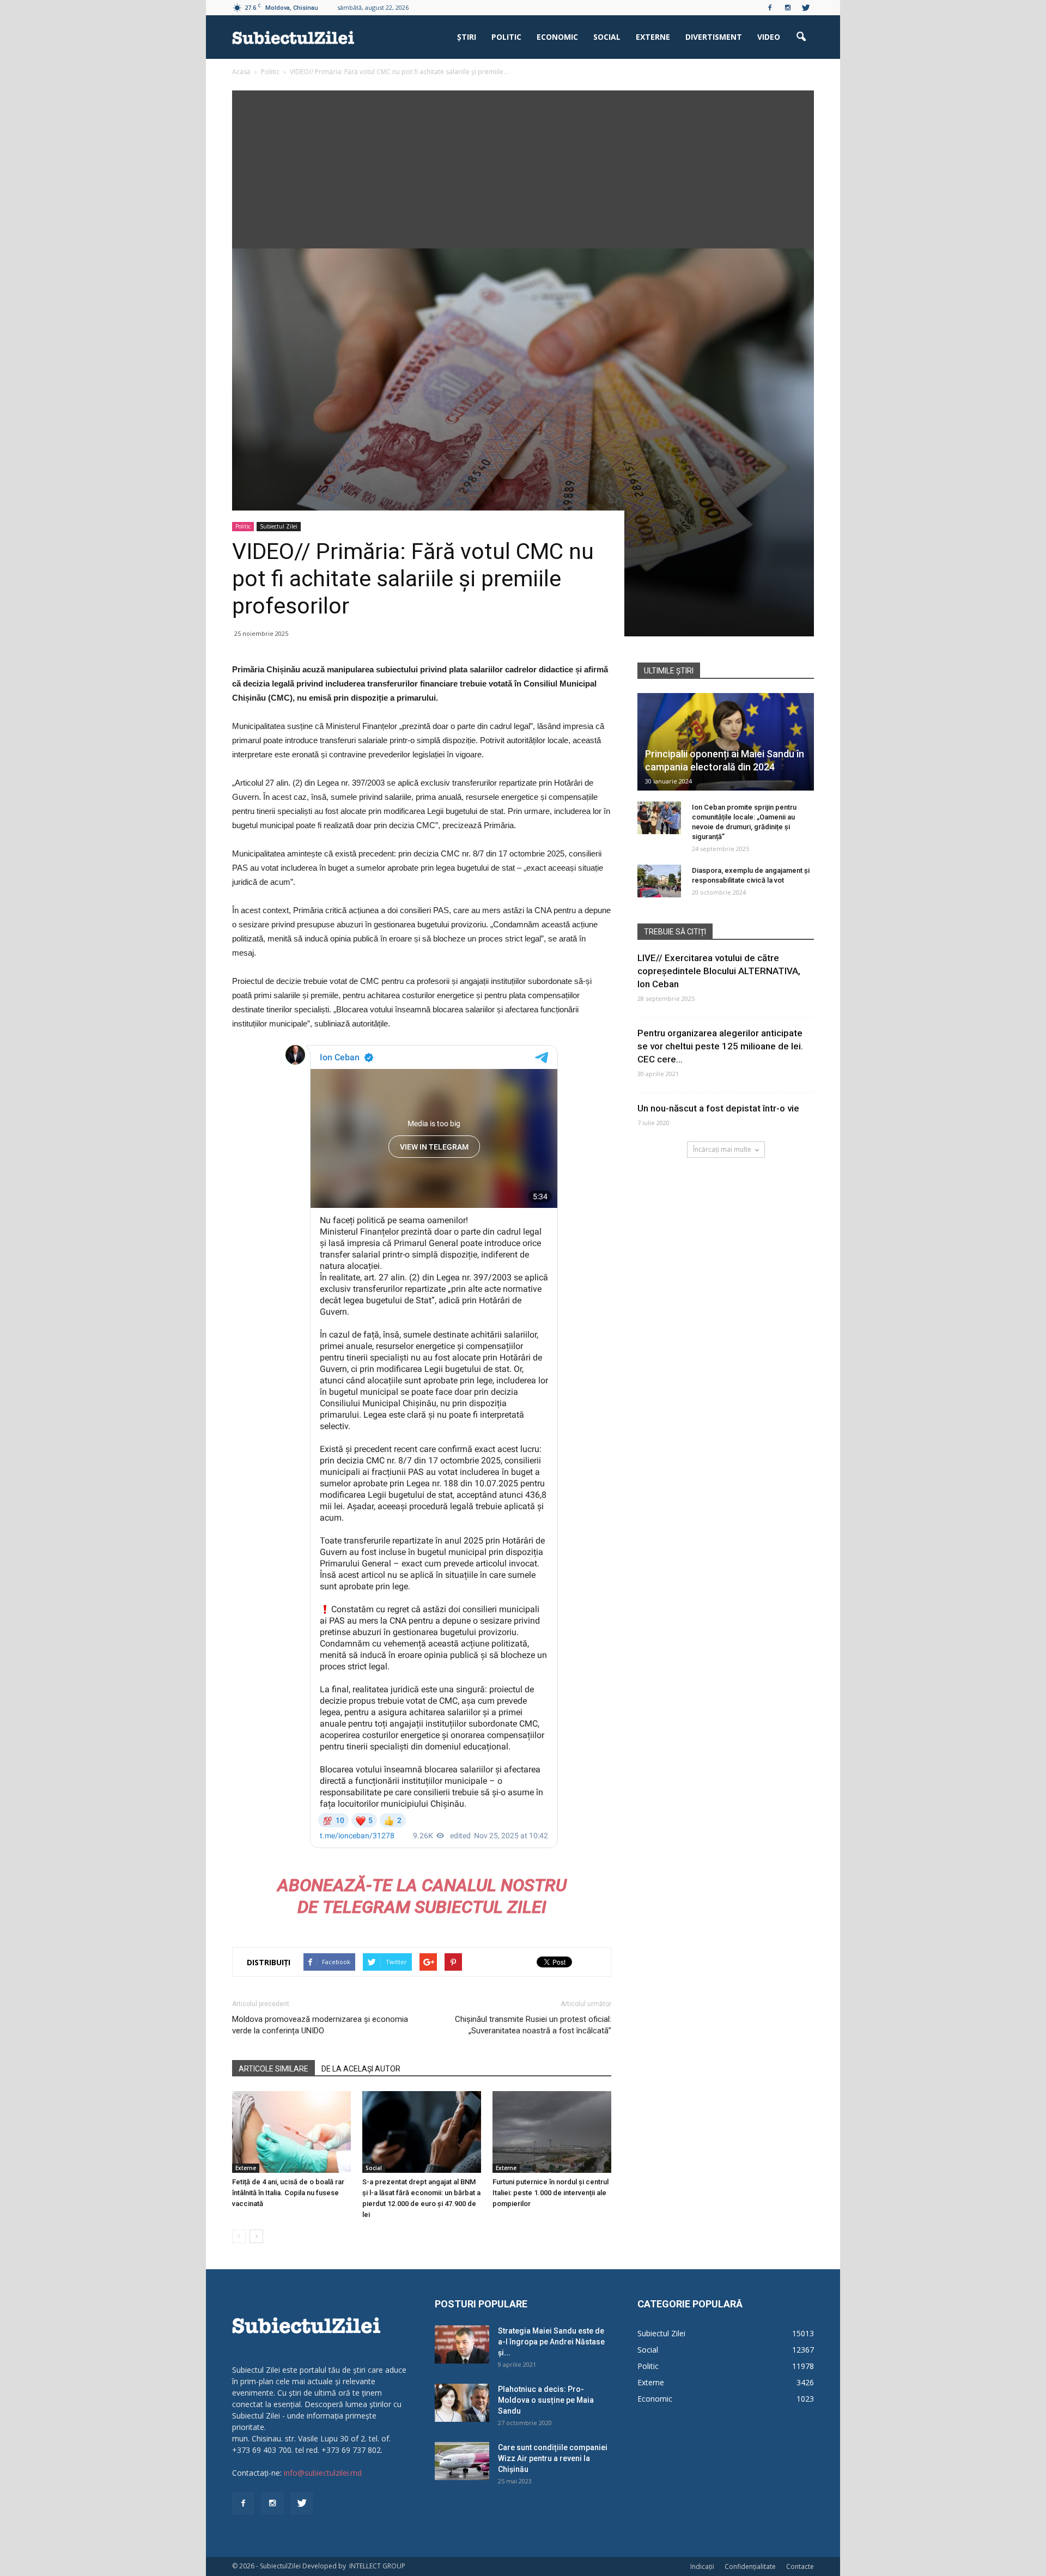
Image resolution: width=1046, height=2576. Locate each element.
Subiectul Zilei (279, 526)
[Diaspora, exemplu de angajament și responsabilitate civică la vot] (659, 881)
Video (769, 37)
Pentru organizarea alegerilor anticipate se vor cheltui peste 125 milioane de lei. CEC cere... (720, 1046)
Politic (506, 37)
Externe (653, 37)
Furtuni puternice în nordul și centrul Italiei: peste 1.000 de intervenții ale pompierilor (551, 2193)
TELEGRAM (366, 1907)
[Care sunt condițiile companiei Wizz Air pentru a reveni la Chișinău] (462, 2461)
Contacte (800, 2566)
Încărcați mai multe (722, 1149)
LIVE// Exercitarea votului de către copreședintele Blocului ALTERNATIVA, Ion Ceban (719, 971)
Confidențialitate (750, 2566)
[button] (801, 37)
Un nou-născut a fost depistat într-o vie (718, 1108)
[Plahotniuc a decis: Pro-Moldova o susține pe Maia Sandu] (462, 2403)
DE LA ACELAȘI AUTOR (361, 2069)
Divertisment (714, 37)
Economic (557, 37)
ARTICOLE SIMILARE (273, 2069)
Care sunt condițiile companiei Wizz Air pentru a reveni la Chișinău (553, 2458)
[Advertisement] (523, 167)
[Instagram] (788, 8)
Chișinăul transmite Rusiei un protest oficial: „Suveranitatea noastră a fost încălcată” (533, 2025)
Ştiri (467, 37)
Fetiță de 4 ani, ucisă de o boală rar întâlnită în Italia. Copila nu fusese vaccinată (288, 2193)
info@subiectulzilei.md (323, 2473)
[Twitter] (806, 8)
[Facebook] (770, 8)
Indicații (702, 2566)
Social (607, 37)
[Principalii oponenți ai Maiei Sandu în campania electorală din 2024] (726, 742)
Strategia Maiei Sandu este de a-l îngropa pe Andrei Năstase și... (551, 2342)
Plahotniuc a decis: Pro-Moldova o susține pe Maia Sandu (546, 2400)
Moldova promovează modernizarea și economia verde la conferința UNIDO (320, 2025)
